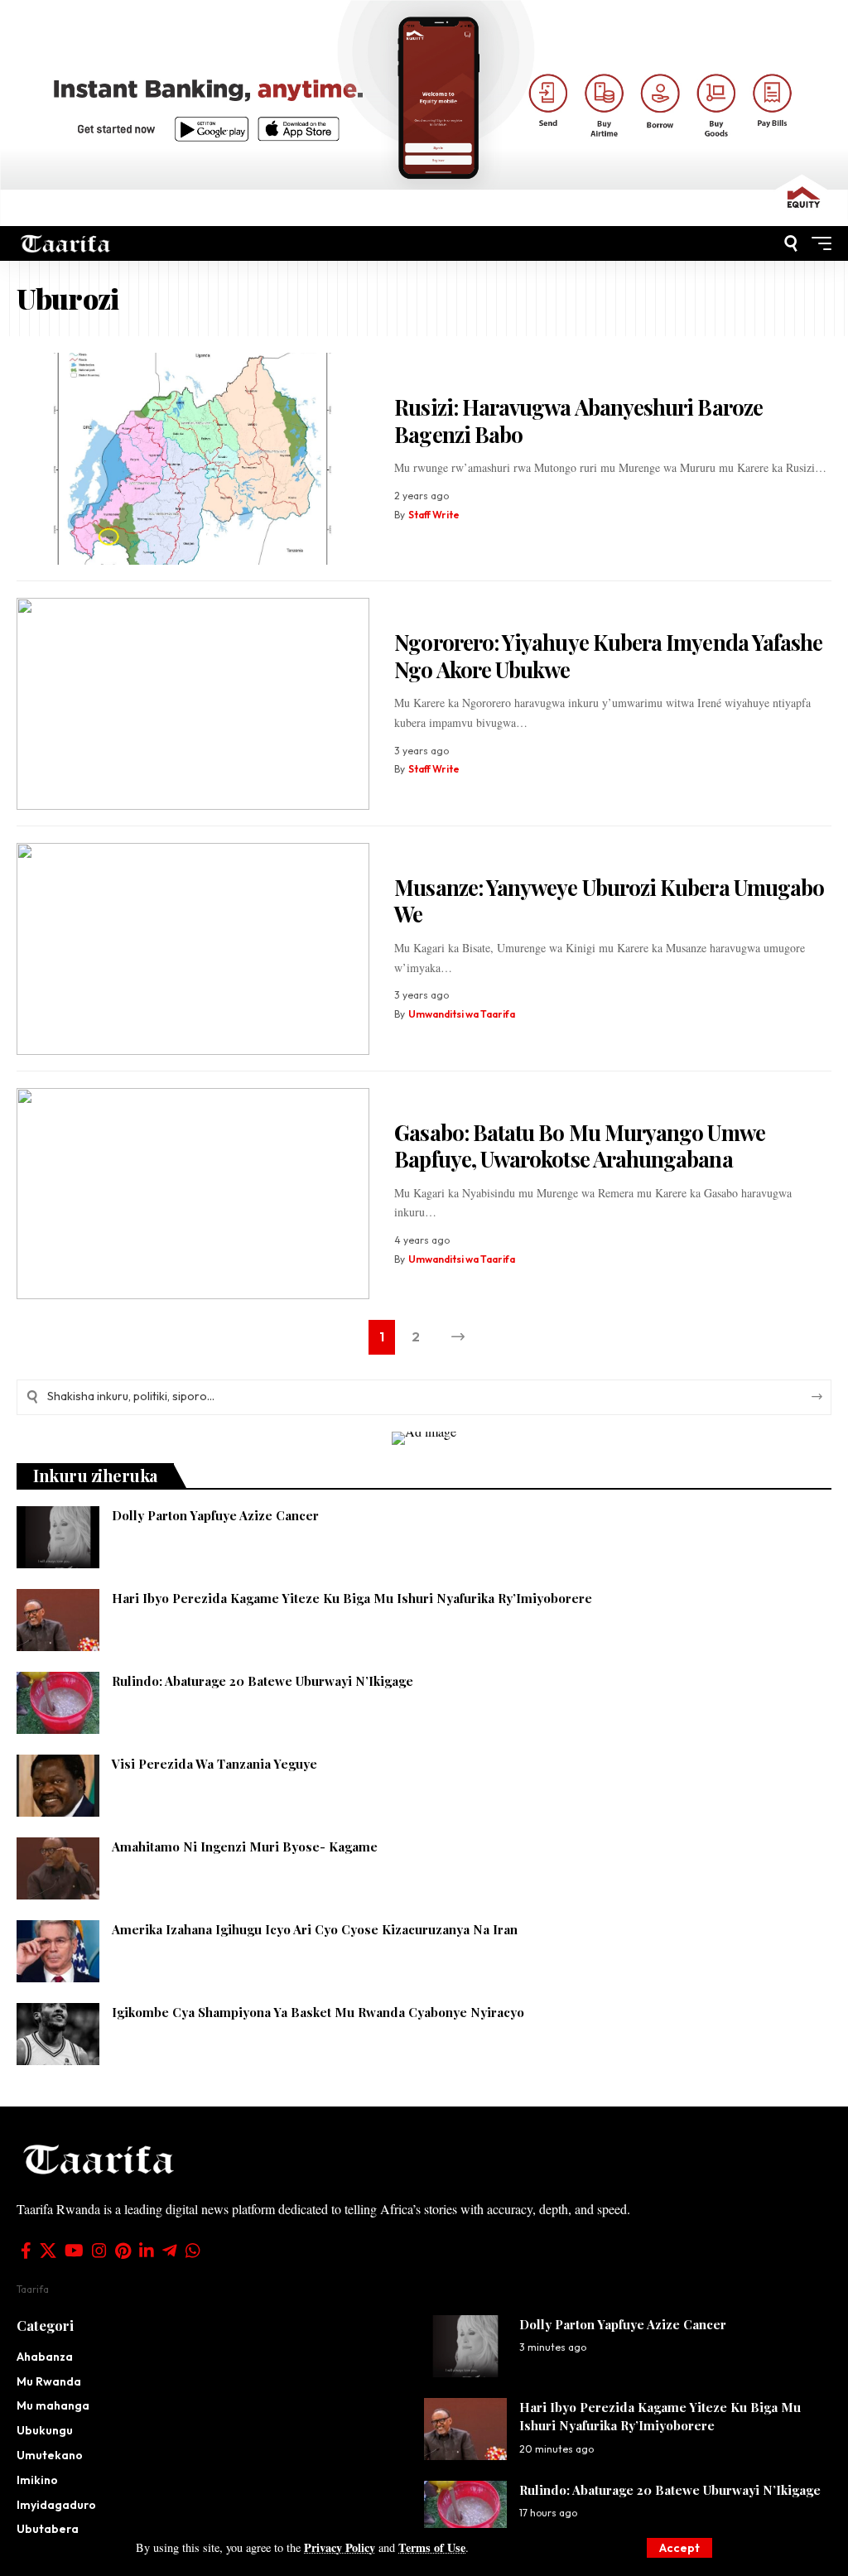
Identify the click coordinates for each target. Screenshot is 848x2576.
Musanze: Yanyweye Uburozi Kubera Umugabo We (609, 901)
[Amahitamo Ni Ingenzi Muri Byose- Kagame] (58, 1868)
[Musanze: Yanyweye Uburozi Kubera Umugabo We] (193, 949)
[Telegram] (170, 2251)
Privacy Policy (340, 2547)
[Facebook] (26, 2251)
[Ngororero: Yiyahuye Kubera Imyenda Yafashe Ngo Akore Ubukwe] (193, 704)
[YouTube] (74, 2251)
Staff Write (434, 515)
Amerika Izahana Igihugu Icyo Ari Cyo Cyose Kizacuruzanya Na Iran (315, 1929)
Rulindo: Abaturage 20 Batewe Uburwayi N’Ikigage (263, 1681)
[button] (679, 2548)
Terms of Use (432, 2547)
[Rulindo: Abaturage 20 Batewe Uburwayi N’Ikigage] (58, 1703)
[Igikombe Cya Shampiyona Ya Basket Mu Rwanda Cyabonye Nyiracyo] (58, 2034)
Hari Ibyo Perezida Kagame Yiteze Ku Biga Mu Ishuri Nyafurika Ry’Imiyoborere (352, 1598)
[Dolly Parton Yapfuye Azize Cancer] (58, 1537)
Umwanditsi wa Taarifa (462, 1014)
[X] (48, 2251)
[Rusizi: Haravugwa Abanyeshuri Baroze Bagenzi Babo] (193, 459)
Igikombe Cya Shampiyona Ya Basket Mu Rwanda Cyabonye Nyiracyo (318, 2012)
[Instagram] (99, 2251)
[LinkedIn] (147, 2251)
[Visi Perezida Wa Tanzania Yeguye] (58, 1786)
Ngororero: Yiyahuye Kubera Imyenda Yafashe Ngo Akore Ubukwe (608, 656)
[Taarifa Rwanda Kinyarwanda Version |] (66, 244)
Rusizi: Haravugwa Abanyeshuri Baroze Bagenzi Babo (578, 421)
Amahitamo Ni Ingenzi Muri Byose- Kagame (245, 1847)
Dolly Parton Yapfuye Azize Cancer (217, 1515)
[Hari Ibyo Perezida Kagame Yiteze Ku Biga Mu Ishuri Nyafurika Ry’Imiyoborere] (58, 1620)
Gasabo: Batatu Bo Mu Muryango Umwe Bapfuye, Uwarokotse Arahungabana (579, 1146)
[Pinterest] (123, 2251)
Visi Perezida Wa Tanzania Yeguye (214, 1764)
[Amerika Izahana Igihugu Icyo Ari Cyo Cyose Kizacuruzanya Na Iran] (58, 1951)
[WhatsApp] (193, 2251)
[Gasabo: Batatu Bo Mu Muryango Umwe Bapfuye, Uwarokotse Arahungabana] (193, 1194)
